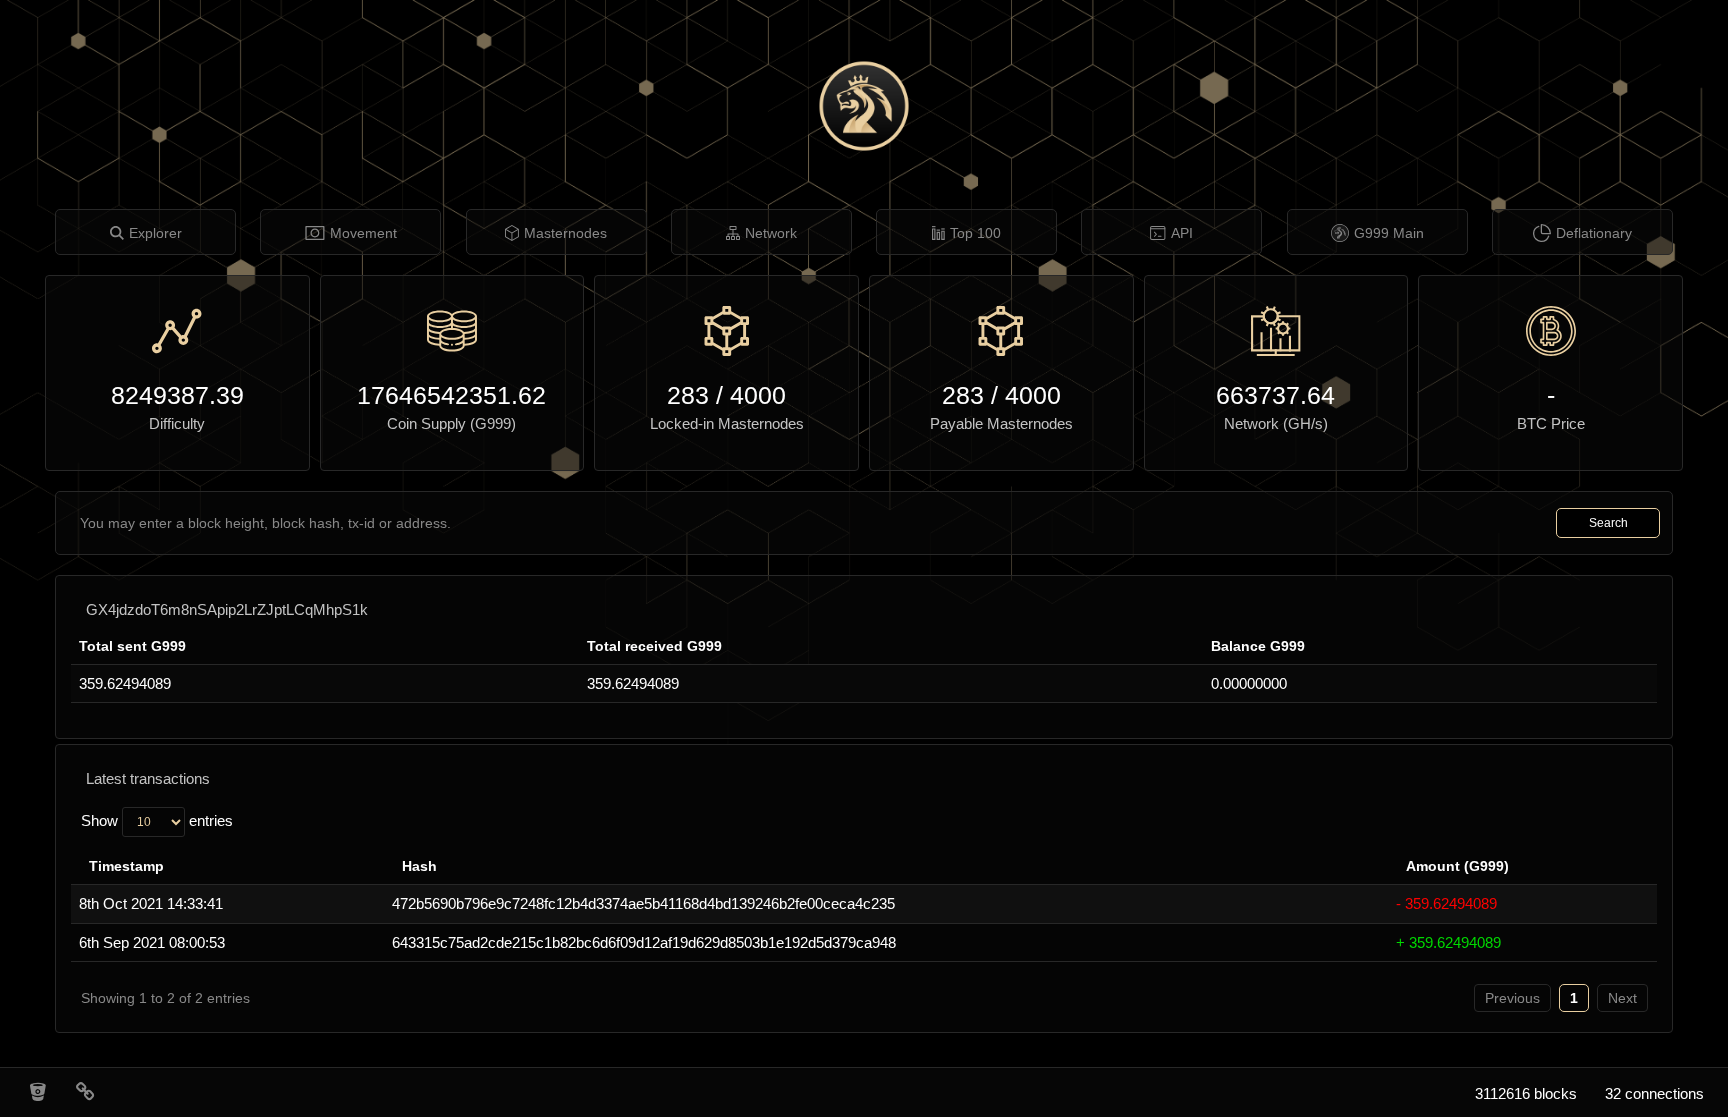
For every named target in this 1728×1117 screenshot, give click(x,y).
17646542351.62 (451, 395)
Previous (1512, 998)
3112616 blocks (1526, 1093)
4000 (758, 395)
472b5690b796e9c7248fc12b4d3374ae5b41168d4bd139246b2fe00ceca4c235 (643, 903)
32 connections (1654, 1093)
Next (1622, 998)
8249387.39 (177, 395)
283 (688, 395)
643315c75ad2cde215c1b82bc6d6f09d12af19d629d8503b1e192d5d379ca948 (644, 942)
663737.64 (1275, 395)
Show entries (157, 820)
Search (1608, 523)
